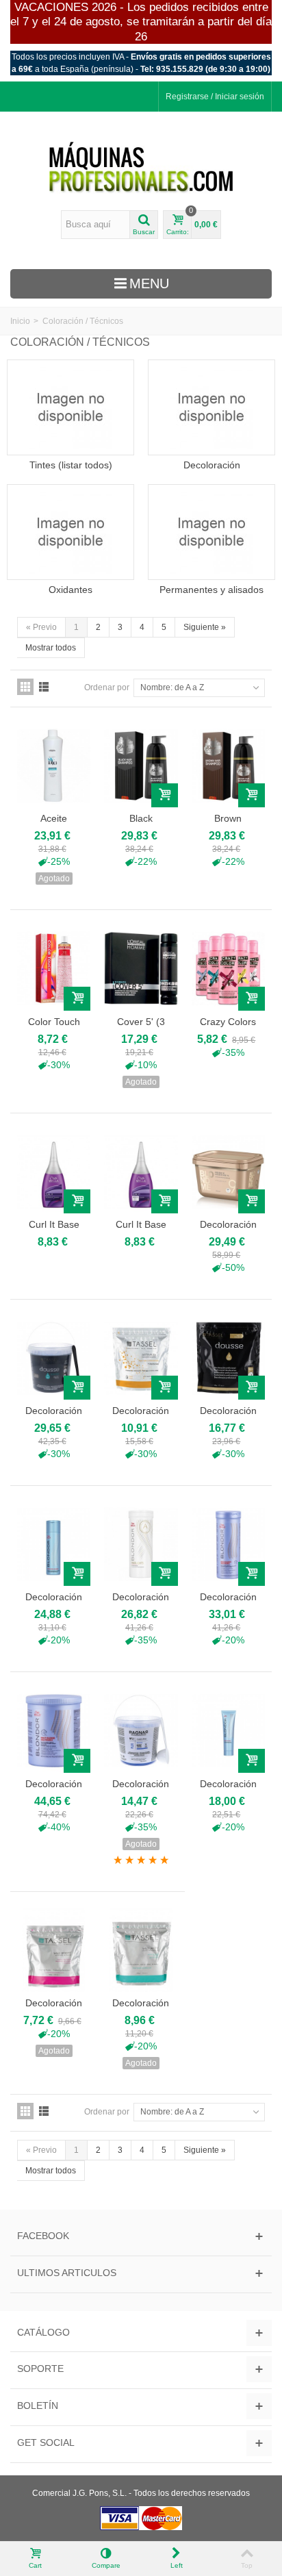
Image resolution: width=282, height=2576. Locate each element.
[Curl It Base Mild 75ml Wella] (141, 1172)
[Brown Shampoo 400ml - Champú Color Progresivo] (228, 766)
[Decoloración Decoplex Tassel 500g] (141, 1358)
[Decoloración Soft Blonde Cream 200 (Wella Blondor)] (228, 1730)
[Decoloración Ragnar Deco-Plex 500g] (141, 1730)
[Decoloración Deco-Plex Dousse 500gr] (54, 1358)
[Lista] (44, 687)
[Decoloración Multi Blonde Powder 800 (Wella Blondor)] (54, 1730)
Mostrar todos (51, 648)
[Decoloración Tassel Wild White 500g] (141, 1950)
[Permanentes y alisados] (211, 532)
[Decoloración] (211, 407)
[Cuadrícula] (25, 687)
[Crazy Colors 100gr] (228, 968)
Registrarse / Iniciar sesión (215, 97)
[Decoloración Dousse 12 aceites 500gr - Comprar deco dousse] (228, 1358)
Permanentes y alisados (211, 590)
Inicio (20, 321)
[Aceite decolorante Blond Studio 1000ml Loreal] (54, 766)
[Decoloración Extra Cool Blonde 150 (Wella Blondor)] (54, 1544)
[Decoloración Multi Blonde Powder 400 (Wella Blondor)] (228, 1544)
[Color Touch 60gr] (54, 968)
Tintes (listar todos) (71, 465)
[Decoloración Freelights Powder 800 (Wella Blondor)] (141, 1544)
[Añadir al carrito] (165, 795)
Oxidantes (70, 590)
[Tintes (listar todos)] (70, 407)
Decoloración (212, 465)
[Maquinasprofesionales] (141, 168)
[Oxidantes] (70, 532)
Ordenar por (107, 687)
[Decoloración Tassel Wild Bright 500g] (54, 1950)
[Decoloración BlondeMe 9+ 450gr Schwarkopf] (228, 1172)
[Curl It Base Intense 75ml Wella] (54, 1172)
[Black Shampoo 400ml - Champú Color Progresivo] (141, 766)
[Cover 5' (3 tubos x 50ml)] (141, 968)
